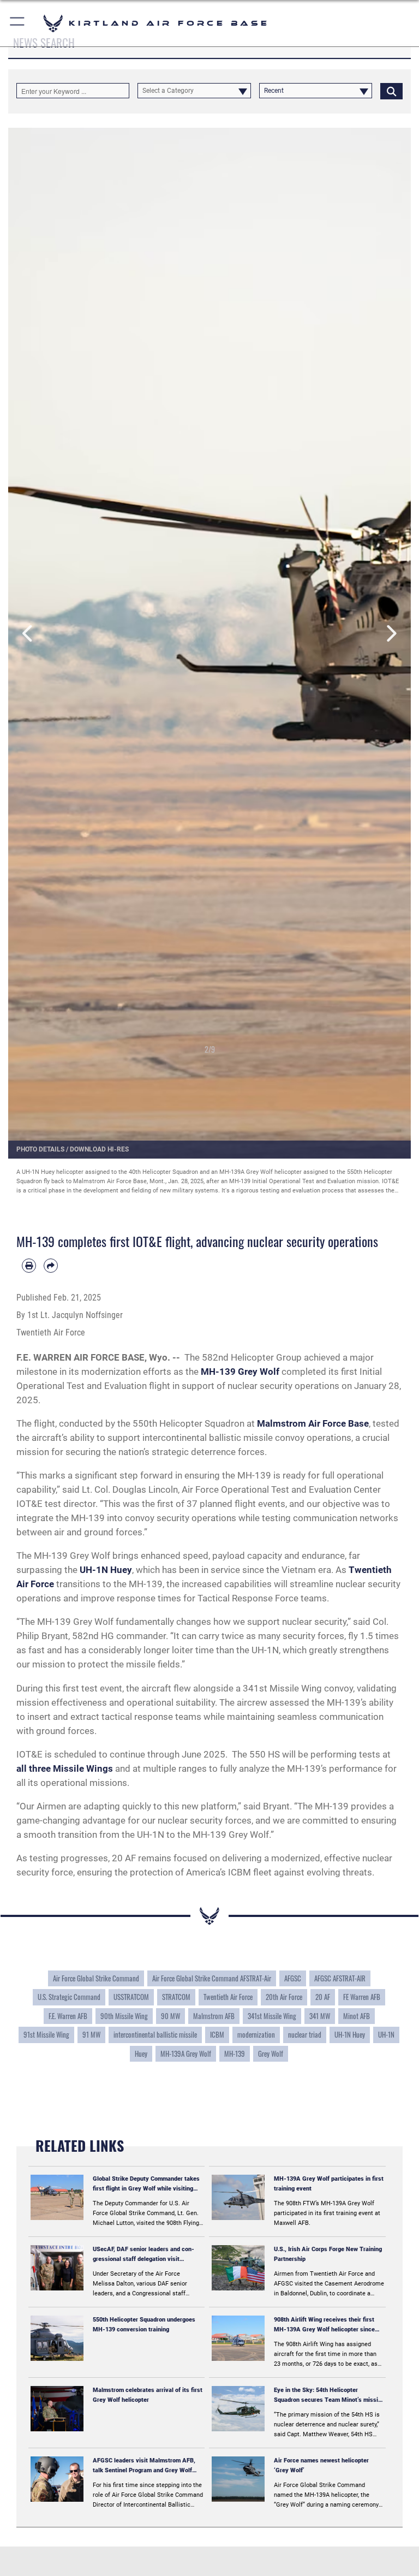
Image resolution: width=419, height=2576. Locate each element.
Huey (141, 2054)
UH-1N (386, 2035)
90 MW (170, 2016)
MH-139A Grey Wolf (186, 2054)
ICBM (217, 2035)
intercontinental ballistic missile (155, 2035)
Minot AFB (357, 2016)
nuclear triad (305, 2035)
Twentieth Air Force (228, 1997)
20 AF (323, 1997)
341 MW (320, 2016)
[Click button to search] (391, 91)
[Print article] (29, 1266)
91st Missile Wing (46, 2035)
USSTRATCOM (131, 1997)
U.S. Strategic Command (69, 1997)
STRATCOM (176, 1997)
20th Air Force (284, 1997)
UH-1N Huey (350, 2035)
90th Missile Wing (124, 2016)
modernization (256, 2035)
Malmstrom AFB (214, 2016)
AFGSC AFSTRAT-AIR (340, 1978)
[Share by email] (51, 1266)
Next (391, 633)
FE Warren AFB (362, 1997)
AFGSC (293, 1978)
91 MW (91, 2035)
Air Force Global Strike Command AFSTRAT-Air (212, 1978)
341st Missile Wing (272, 2016)
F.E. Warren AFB (68, 2016)
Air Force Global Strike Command (96, 1978)
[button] (18, 23)
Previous (28, 633)
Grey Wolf (271, 2054)
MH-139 (235, 2054)
